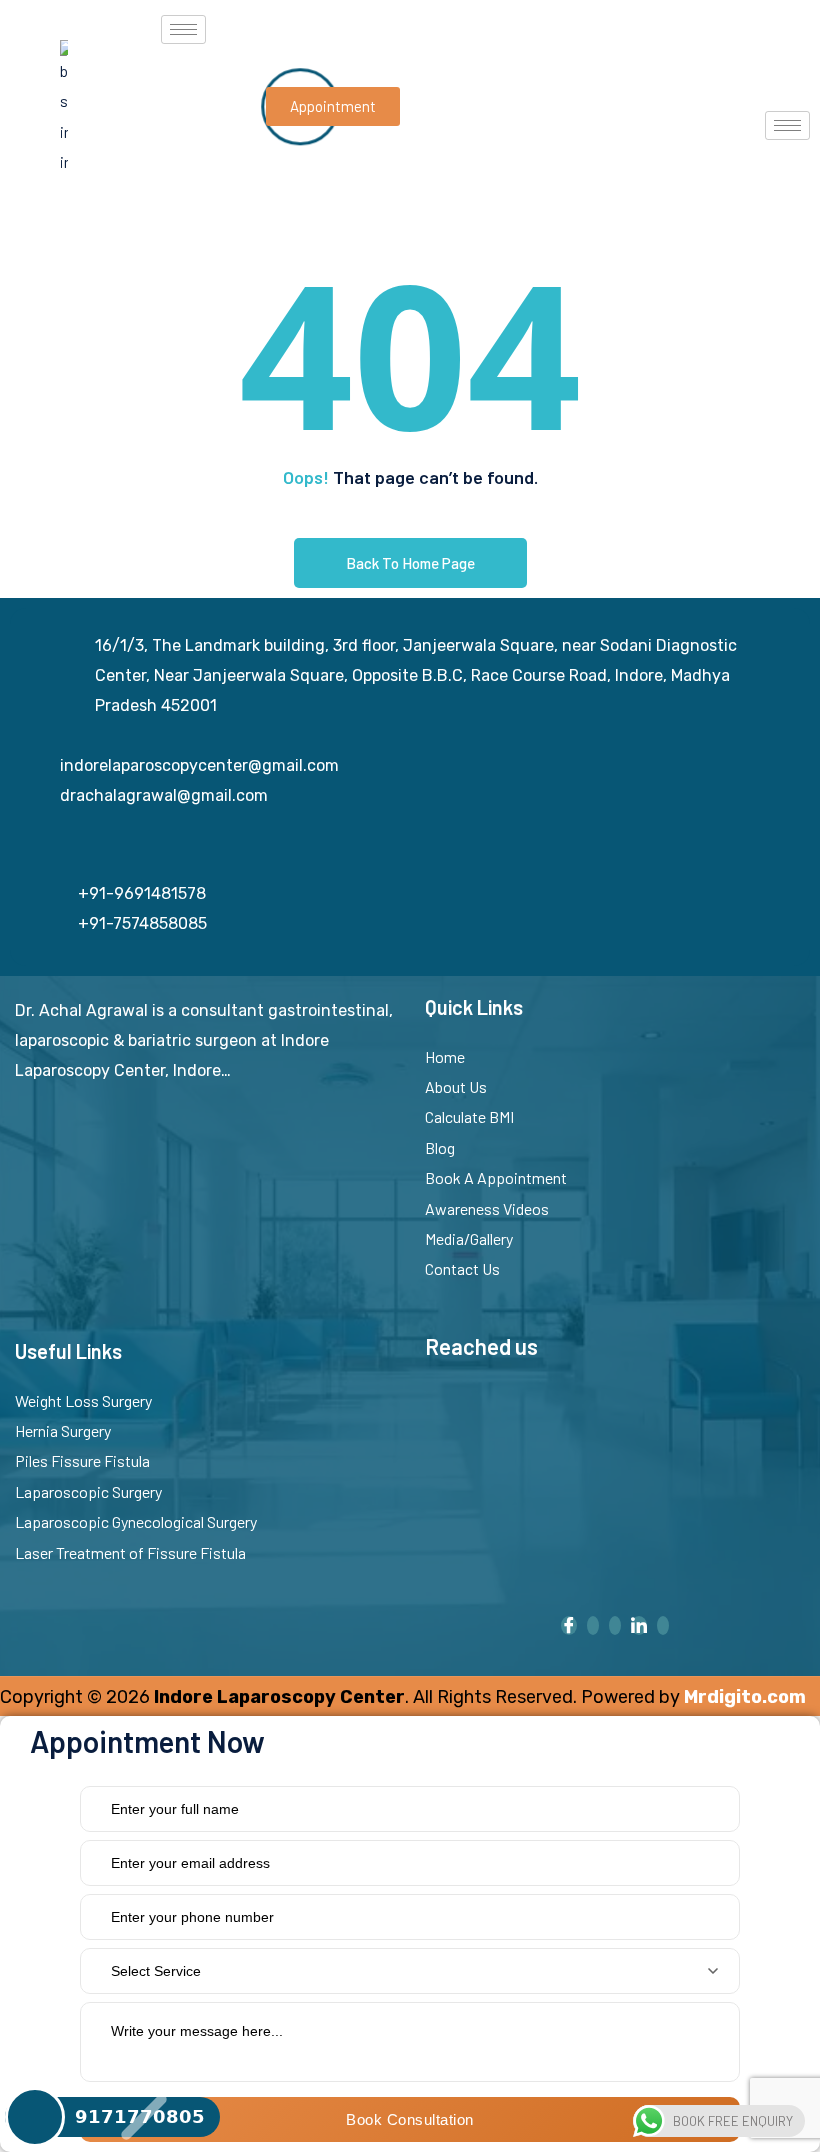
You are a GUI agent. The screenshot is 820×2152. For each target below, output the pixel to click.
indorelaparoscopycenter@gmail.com (199, 765)
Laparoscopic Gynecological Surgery (136, 1521)
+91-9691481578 (142, 893)
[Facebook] (569, 1625)
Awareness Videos (487, 1208)
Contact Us (462, 1268)
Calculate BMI (469, 1116)
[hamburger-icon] (183, 29)
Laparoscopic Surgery (88, 1491)
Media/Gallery (469, 1238)
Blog (440, 1147)
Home (445, 1056)
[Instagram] (593, 1625)
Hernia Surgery (63, 1430)
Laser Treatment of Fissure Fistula (130, 1552)
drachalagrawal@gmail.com (164, 795)
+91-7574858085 (142, 923)
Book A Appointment (496, 1177)
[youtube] (663, 1625)
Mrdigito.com (745, 1697)
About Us (456, 1086)
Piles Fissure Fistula (82, 1460)
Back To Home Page (410, 563)
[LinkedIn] (639, 1625)
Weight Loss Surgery (83, 1400)
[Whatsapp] (615, 1625)
